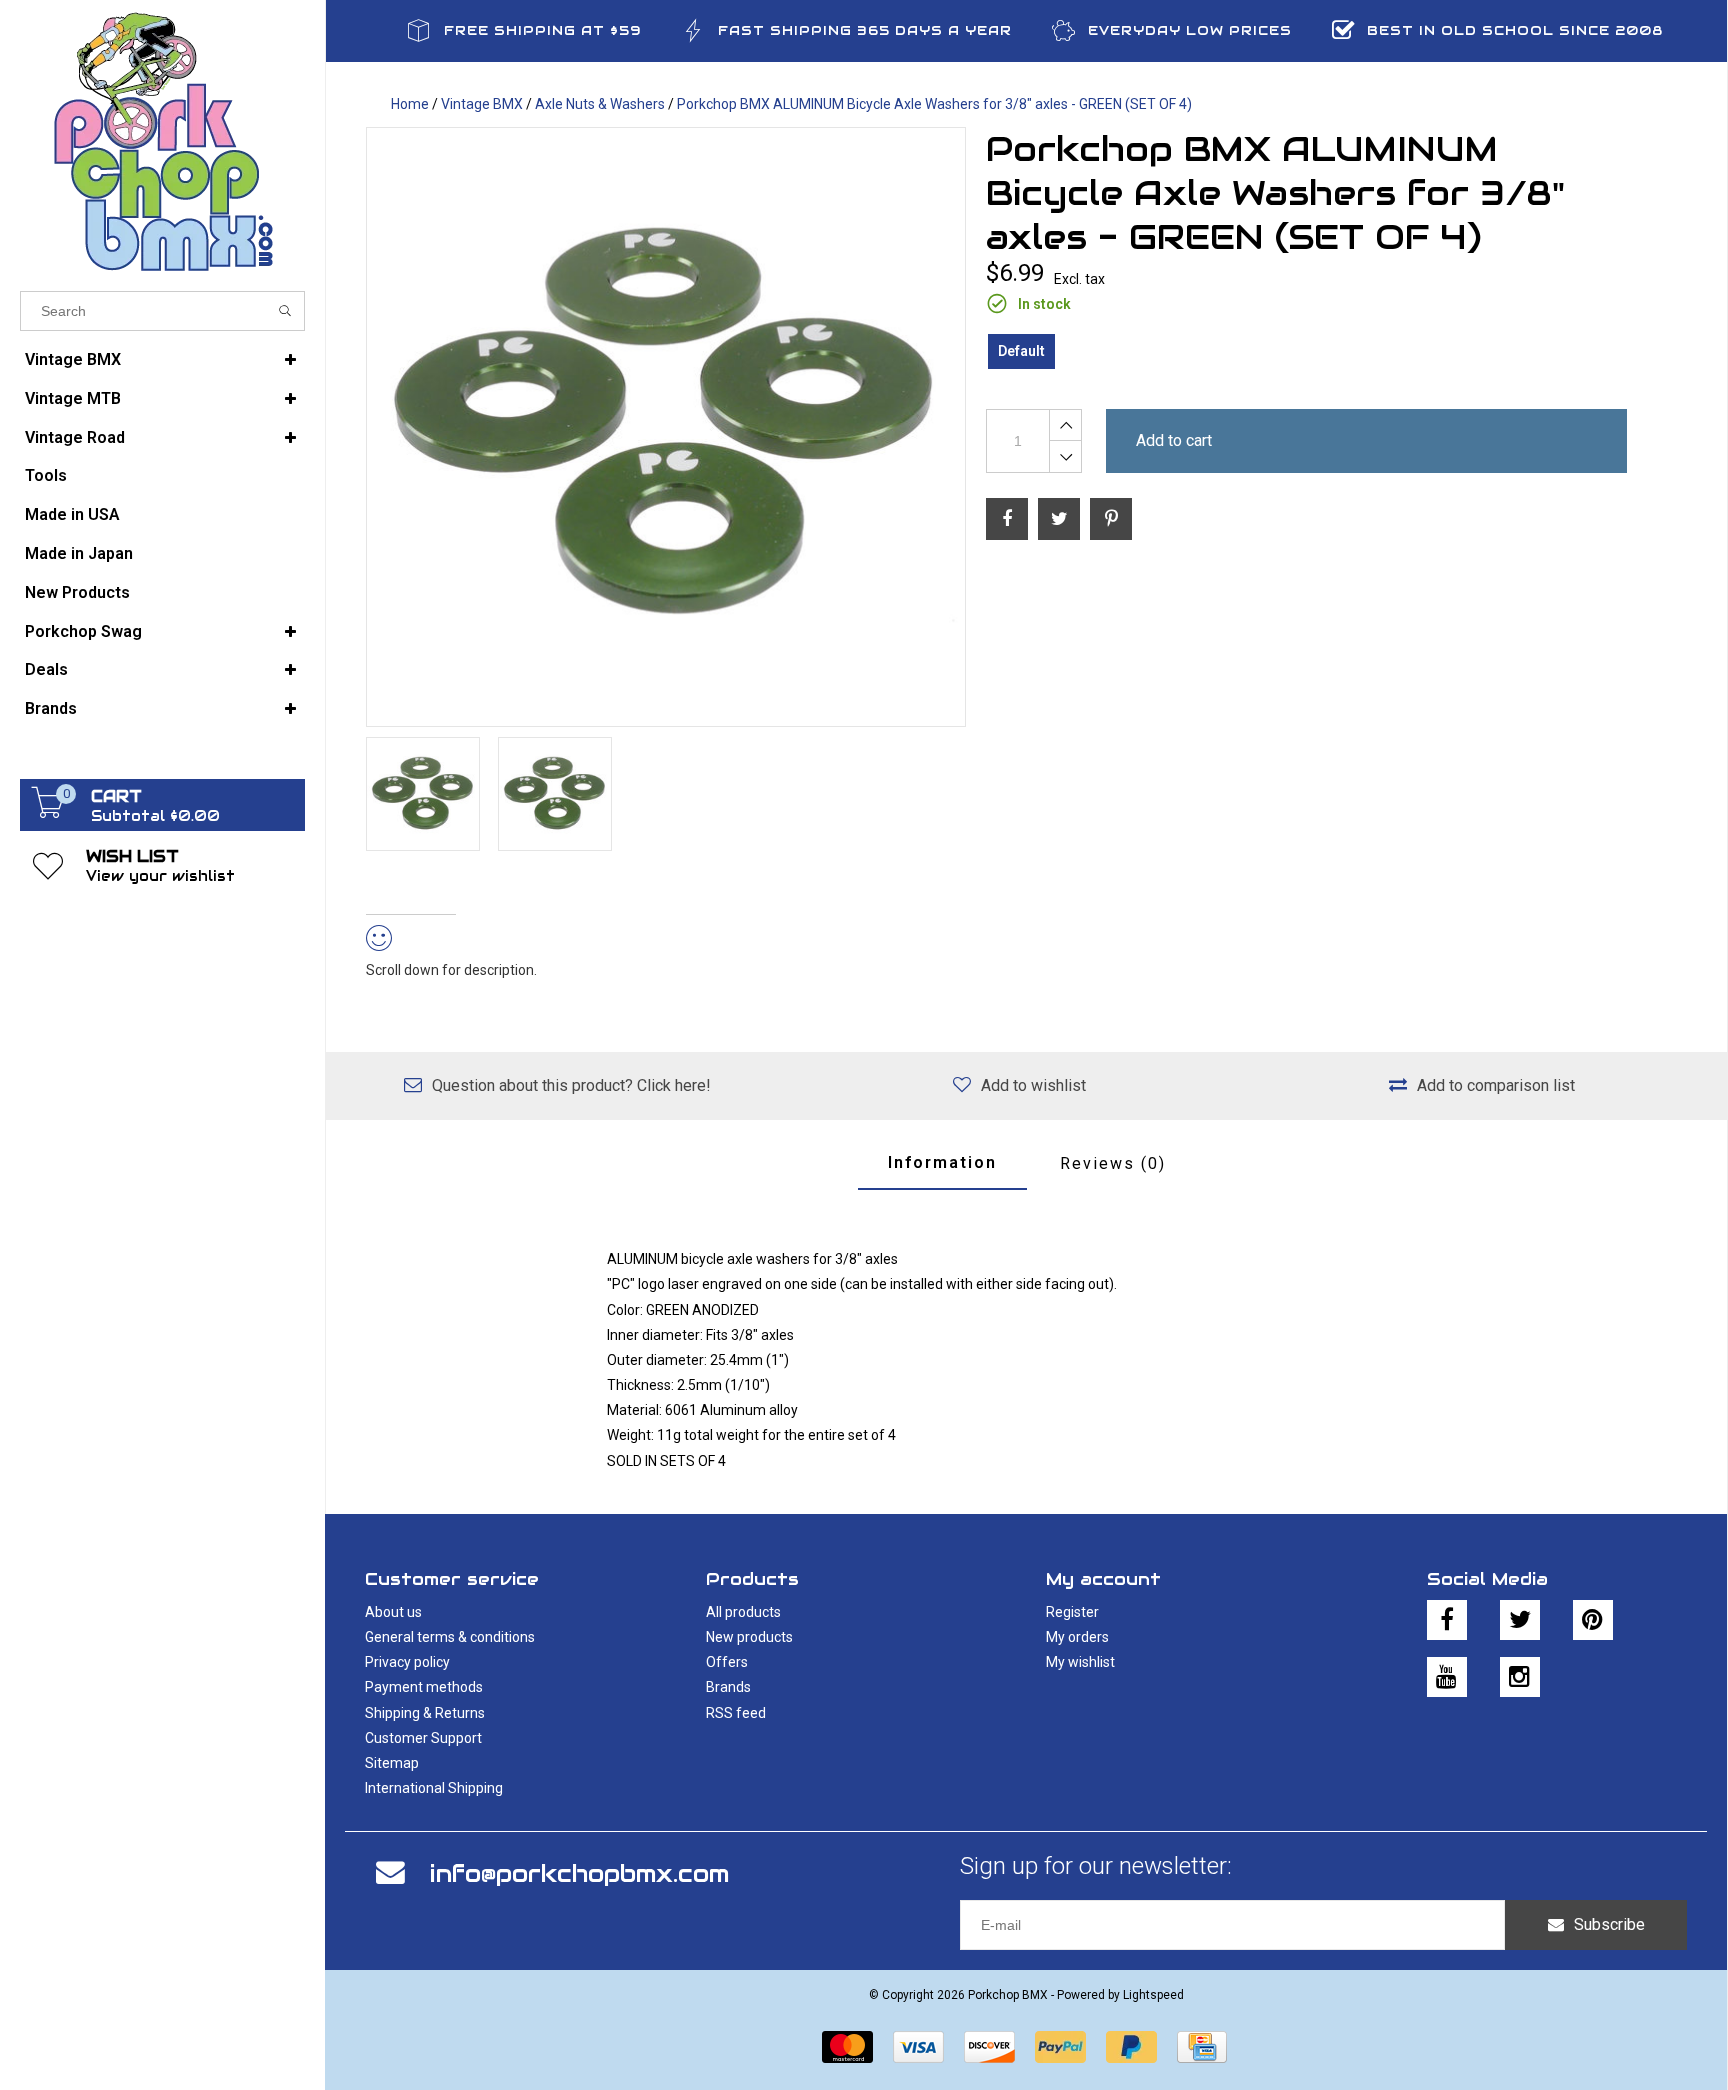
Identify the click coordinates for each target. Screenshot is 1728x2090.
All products (743, 1612)
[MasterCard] (847, 2047)
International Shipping (434, 1788)
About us (393, 1612)
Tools (46, 475)
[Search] (285, 311)
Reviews (1113, 1163)
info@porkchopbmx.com (579, 1873)
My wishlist (1080, 1662)
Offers (727, 1662)
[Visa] (918, 2047)
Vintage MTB (73, 398)
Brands (51, 708)
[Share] (1007, 519)
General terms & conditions (450, 1637)
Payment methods (424, 1687)
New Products (77, 592)
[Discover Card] (989, 2047)
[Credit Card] (1202, 2047)
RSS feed (736, 1713)
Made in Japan (79, 553)
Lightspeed (1153, 1995)
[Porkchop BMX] (162, 140)
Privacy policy (407, 1662)
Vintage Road (75, 437)
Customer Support (423, 1738)
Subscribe (1609, 1924)
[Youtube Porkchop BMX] (1447, 1677)
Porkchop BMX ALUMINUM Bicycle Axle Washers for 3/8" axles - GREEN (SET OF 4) (934, 104)
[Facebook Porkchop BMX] (1447, 1620)
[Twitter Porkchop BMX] (1520, 1620)
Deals (46, 669)
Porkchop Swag (83, 631)
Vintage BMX (73, 359)
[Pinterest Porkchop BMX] (1593, 1620)
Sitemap (392, 1763)
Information (942, 1162)
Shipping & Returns (425, 1713)
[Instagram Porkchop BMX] (1520, 1677)
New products (749, 1637)
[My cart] (48, 813)
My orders (1077, 1637)
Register (1072, 1612)
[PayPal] (1060, 2047)
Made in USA (72, 514)
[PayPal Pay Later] (1131, 2047)
